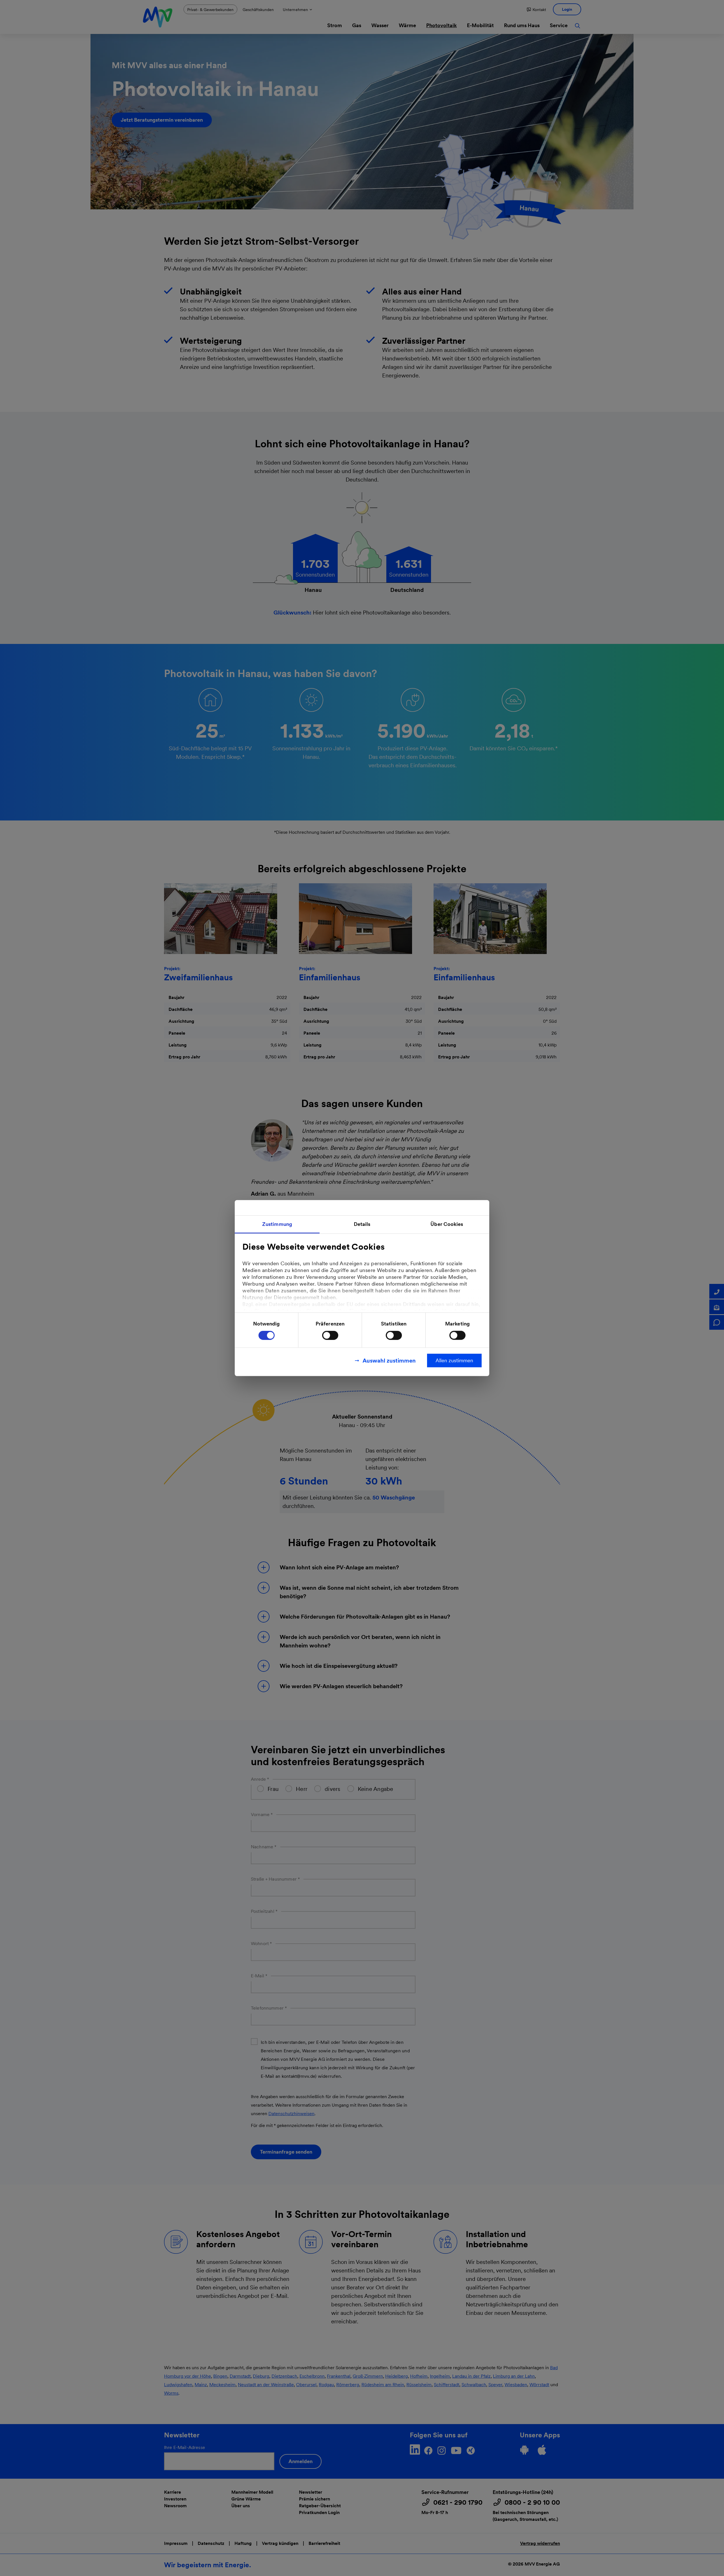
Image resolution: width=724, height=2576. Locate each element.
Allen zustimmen (454, 1360)
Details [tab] (362, 1224)
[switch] (330, 1335)
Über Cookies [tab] (447, 1224)
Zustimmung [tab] (277, 1224)
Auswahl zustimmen (389, 1361)
